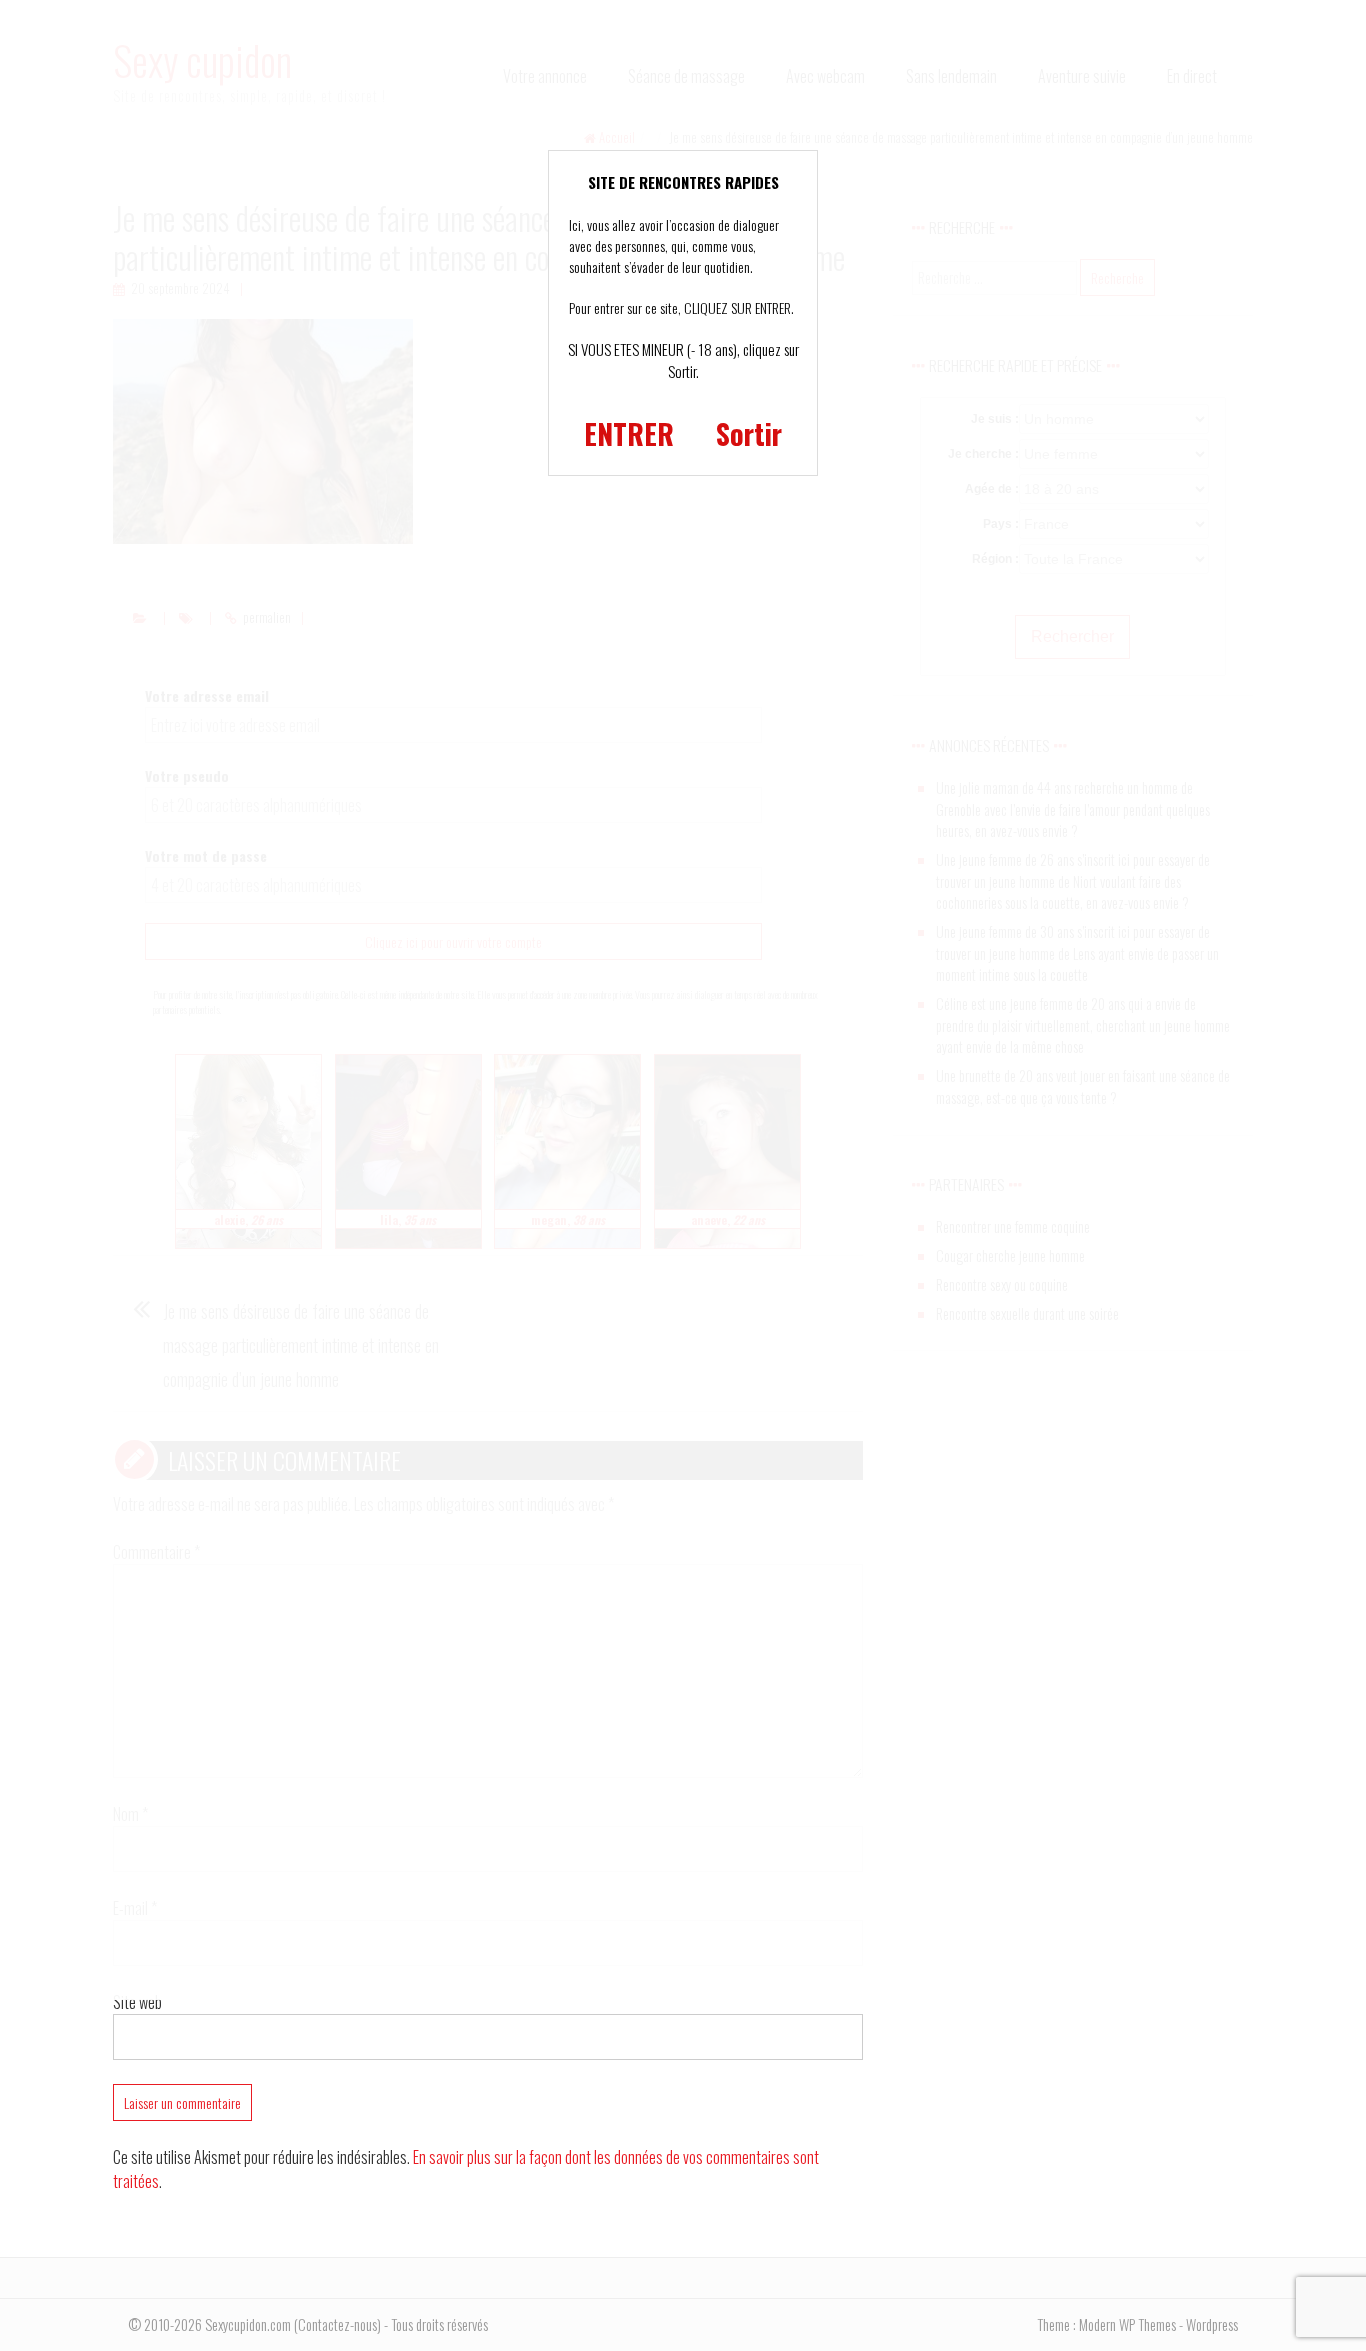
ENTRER (629, 433)
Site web (137, 2002)
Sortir (749, 433)
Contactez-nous (337, 2324)
